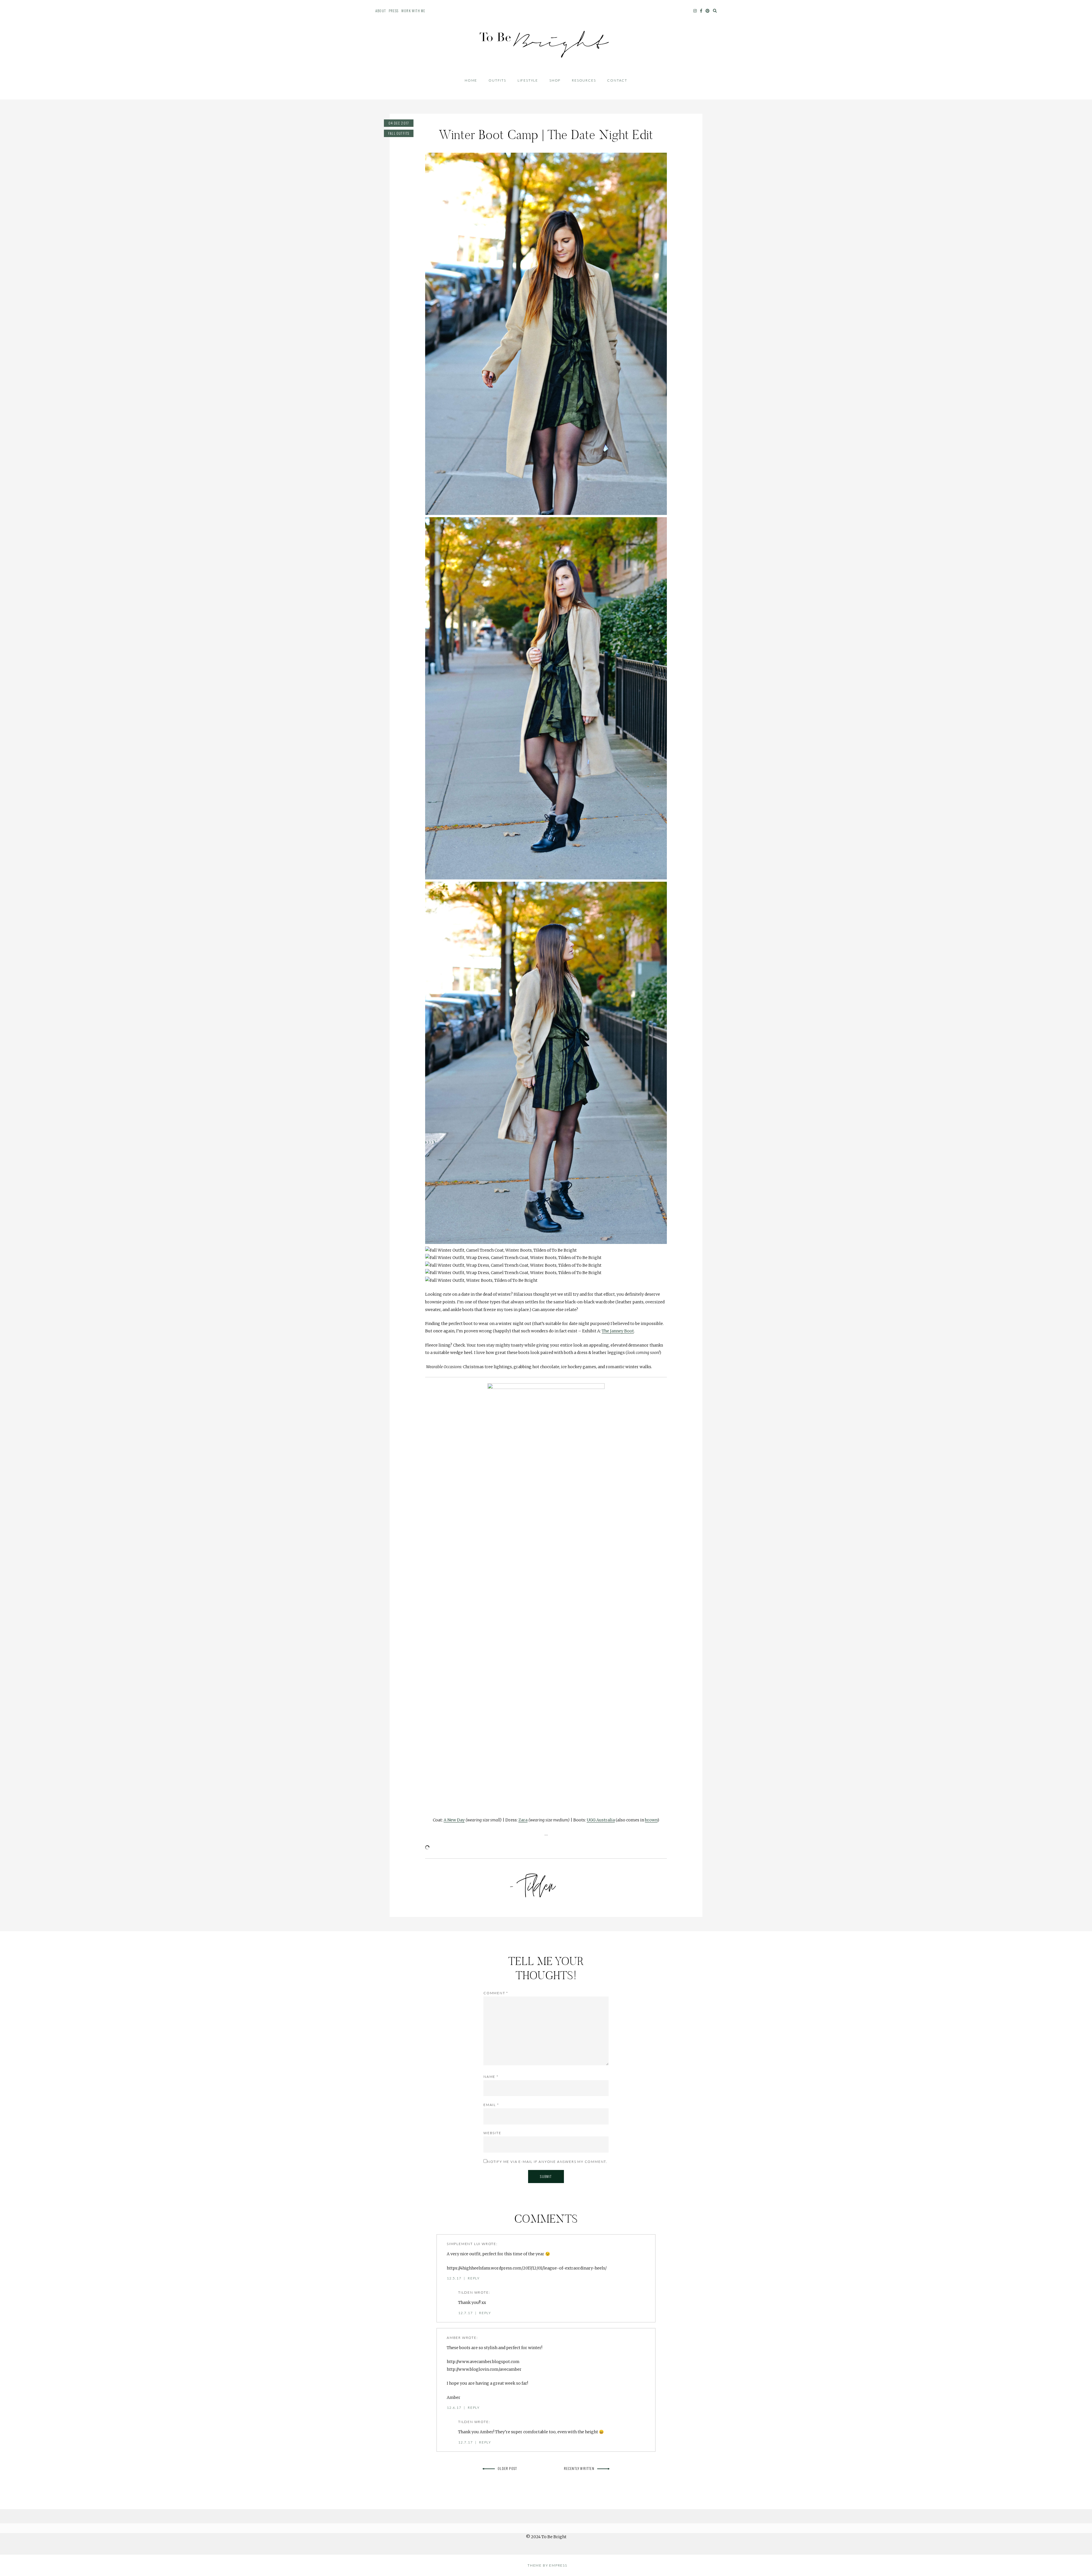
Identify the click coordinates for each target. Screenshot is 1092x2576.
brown (651, 1820)
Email (491, 2105)
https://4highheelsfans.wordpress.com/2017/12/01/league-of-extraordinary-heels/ (527, 2268)
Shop (555, 80)
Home (471, 80)
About (381, 11)
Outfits (497, 80)
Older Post (507, 2468)
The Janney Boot (618, 1331)
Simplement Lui (464, 2244)
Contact (617, 80)
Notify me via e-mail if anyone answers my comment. (547, 2162)
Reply (474, 2278)
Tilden (466, 2292)
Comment (496, 1993)
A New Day (454, 1820)
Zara (523, 1820)
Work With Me (413, 11)
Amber (454, 2338)
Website (492, 2133)
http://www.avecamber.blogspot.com (483, 2362)
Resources (584, 80)
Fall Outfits (399, 133)
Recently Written (579, 2468)
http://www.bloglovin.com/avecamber (484, 2369)
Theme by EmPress (547, 2565)
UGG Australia (601, 1820)
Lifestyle (528, 80)
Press (394, 11)
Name (491, 2077)
